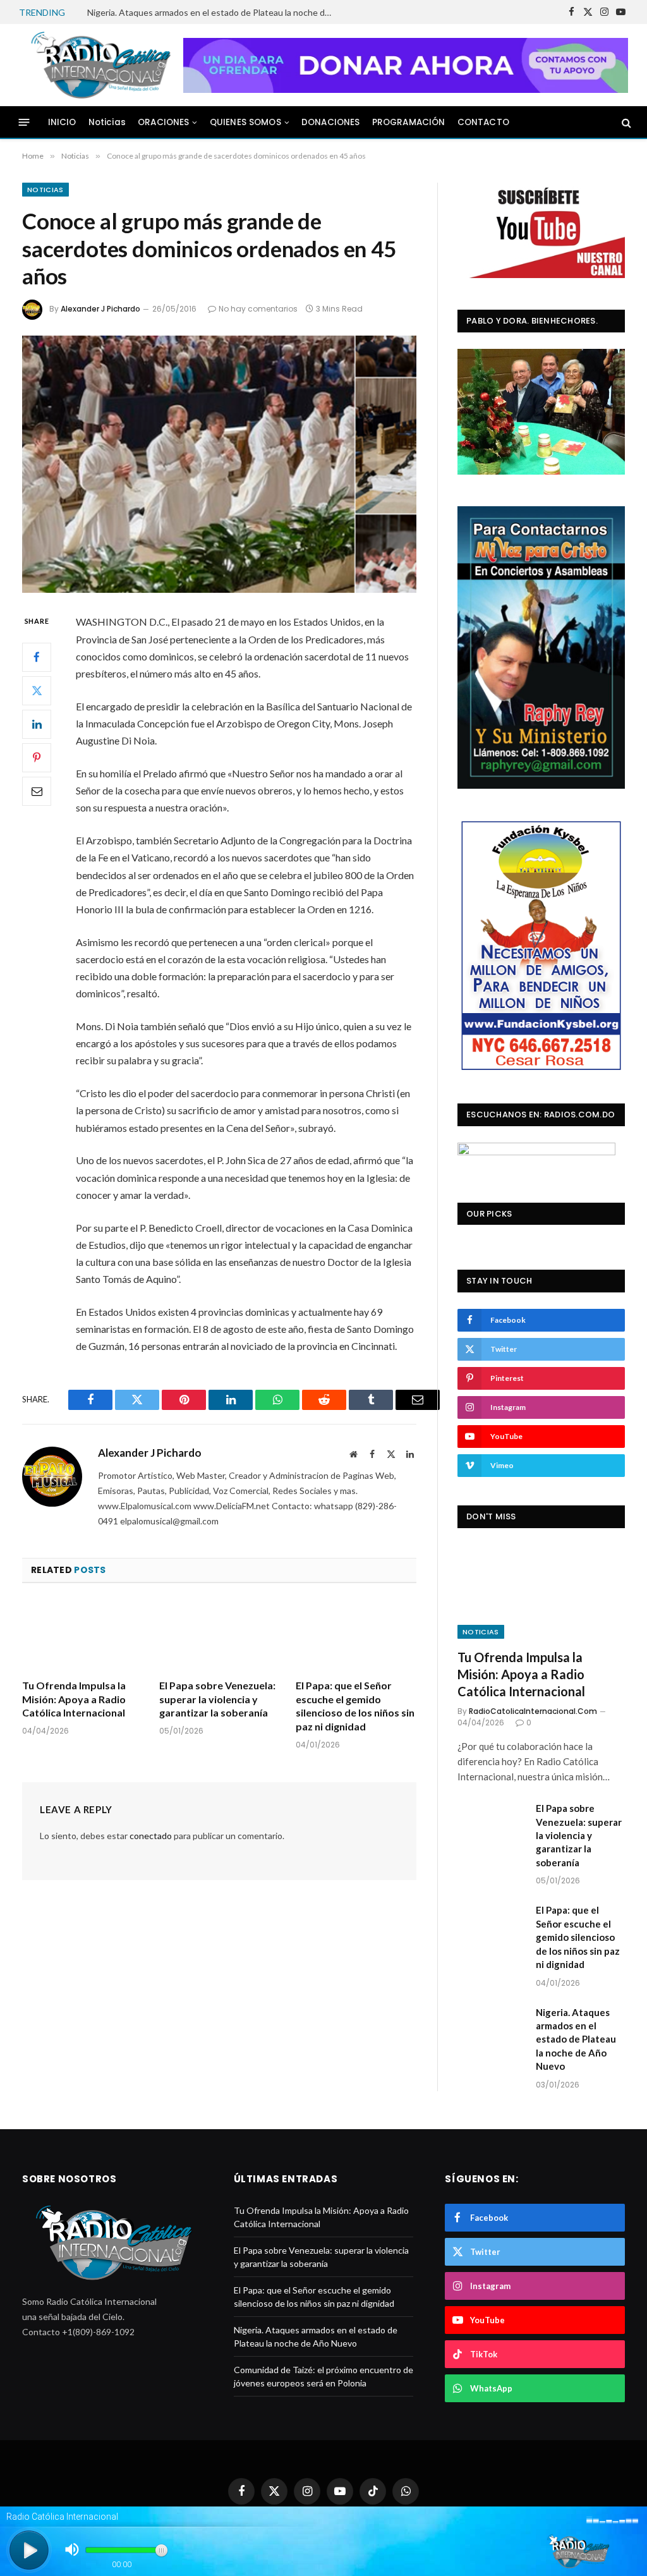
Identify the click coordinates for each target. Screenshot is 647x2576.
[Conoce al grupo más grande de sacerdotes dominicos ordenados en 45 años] (219, 465)
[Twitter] (37, 691)
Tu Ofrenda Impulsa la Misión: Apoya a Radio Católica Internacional (74, 1699)
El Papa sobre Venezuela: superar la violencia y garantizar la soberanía (217, 1699)
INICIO (62, 122)
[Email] (37, 791)
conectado (151, 1836)
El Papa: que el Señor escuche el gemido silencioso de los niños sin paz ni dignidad (355, 1706)
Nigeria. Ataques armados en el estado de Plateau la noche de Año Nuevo (214, 12)
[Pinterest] (37, 758)
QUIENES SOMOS (245, 122)
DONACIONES (331, 122)
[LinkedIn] (37, 724)
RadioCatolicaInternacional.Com (533, 1711)
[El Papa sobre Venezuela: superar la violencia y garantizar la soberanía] (220, 1635)
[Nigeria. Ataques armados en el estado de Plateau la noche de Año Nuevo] (491, 2028)
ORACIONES (163, 122)
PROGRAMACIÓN (409, 122)
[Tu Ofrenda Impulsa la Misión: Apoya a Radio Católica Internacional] (82, 1635)
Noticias (107, 122)
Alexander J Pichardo (100, 309)
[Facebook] (37, 657)
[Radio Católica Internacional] (99, 65)
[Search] (625, 122)
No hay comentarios (258, 309)
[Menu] (24, 122)
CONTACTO (483, 122)
